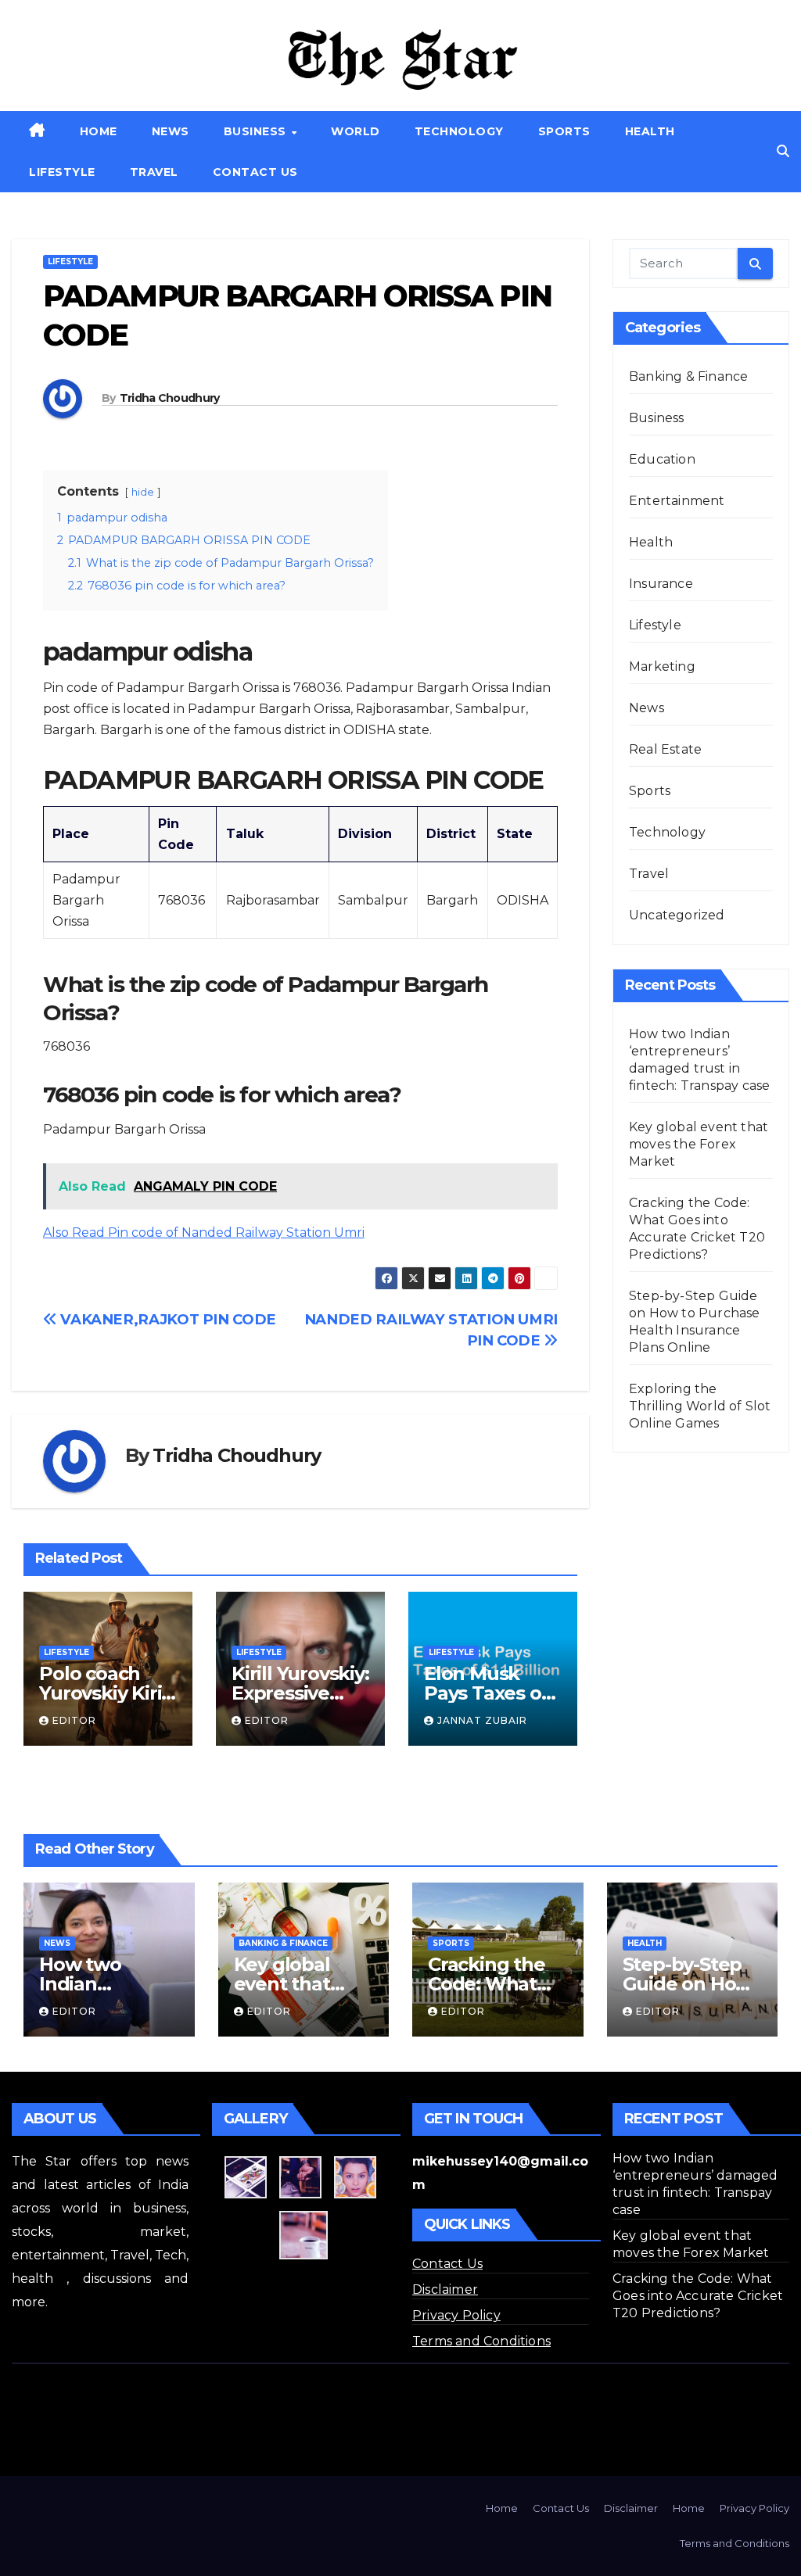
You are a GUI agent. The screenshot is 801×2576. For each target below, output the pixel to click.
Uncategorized (677, 915)
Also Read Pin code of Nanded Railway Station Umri (204, 1232)
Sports (564, 131)
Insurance (661, 584)
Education (662, 459)
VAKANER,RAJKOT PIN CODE (167, 1319)
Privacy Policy (456, 2315)
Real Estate (665, 749)
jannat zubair (482, 1720)
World (356, 131)
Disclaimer (445, 2289)
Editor (74, 1720)
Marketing (662, 666)
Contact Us (255, 172)
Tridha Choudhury (170, 398)
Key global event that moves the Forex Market (699, 1144)
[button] (783, 151)
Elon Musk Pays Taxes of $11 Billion (486, 1693)
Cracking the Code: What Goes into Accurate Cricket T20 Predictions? (698, 2296)
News (171, 131)
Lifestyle (62, 172)
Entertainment (677, 501)
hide (143, 492)
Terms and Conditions (481, 2341)
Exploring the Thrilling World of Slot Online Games (700, 1406)
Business (257, 131)
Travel (154, 172)
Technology (459, 131)
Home (99, 131)
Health (650, 131)
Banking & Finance (688, 376)
